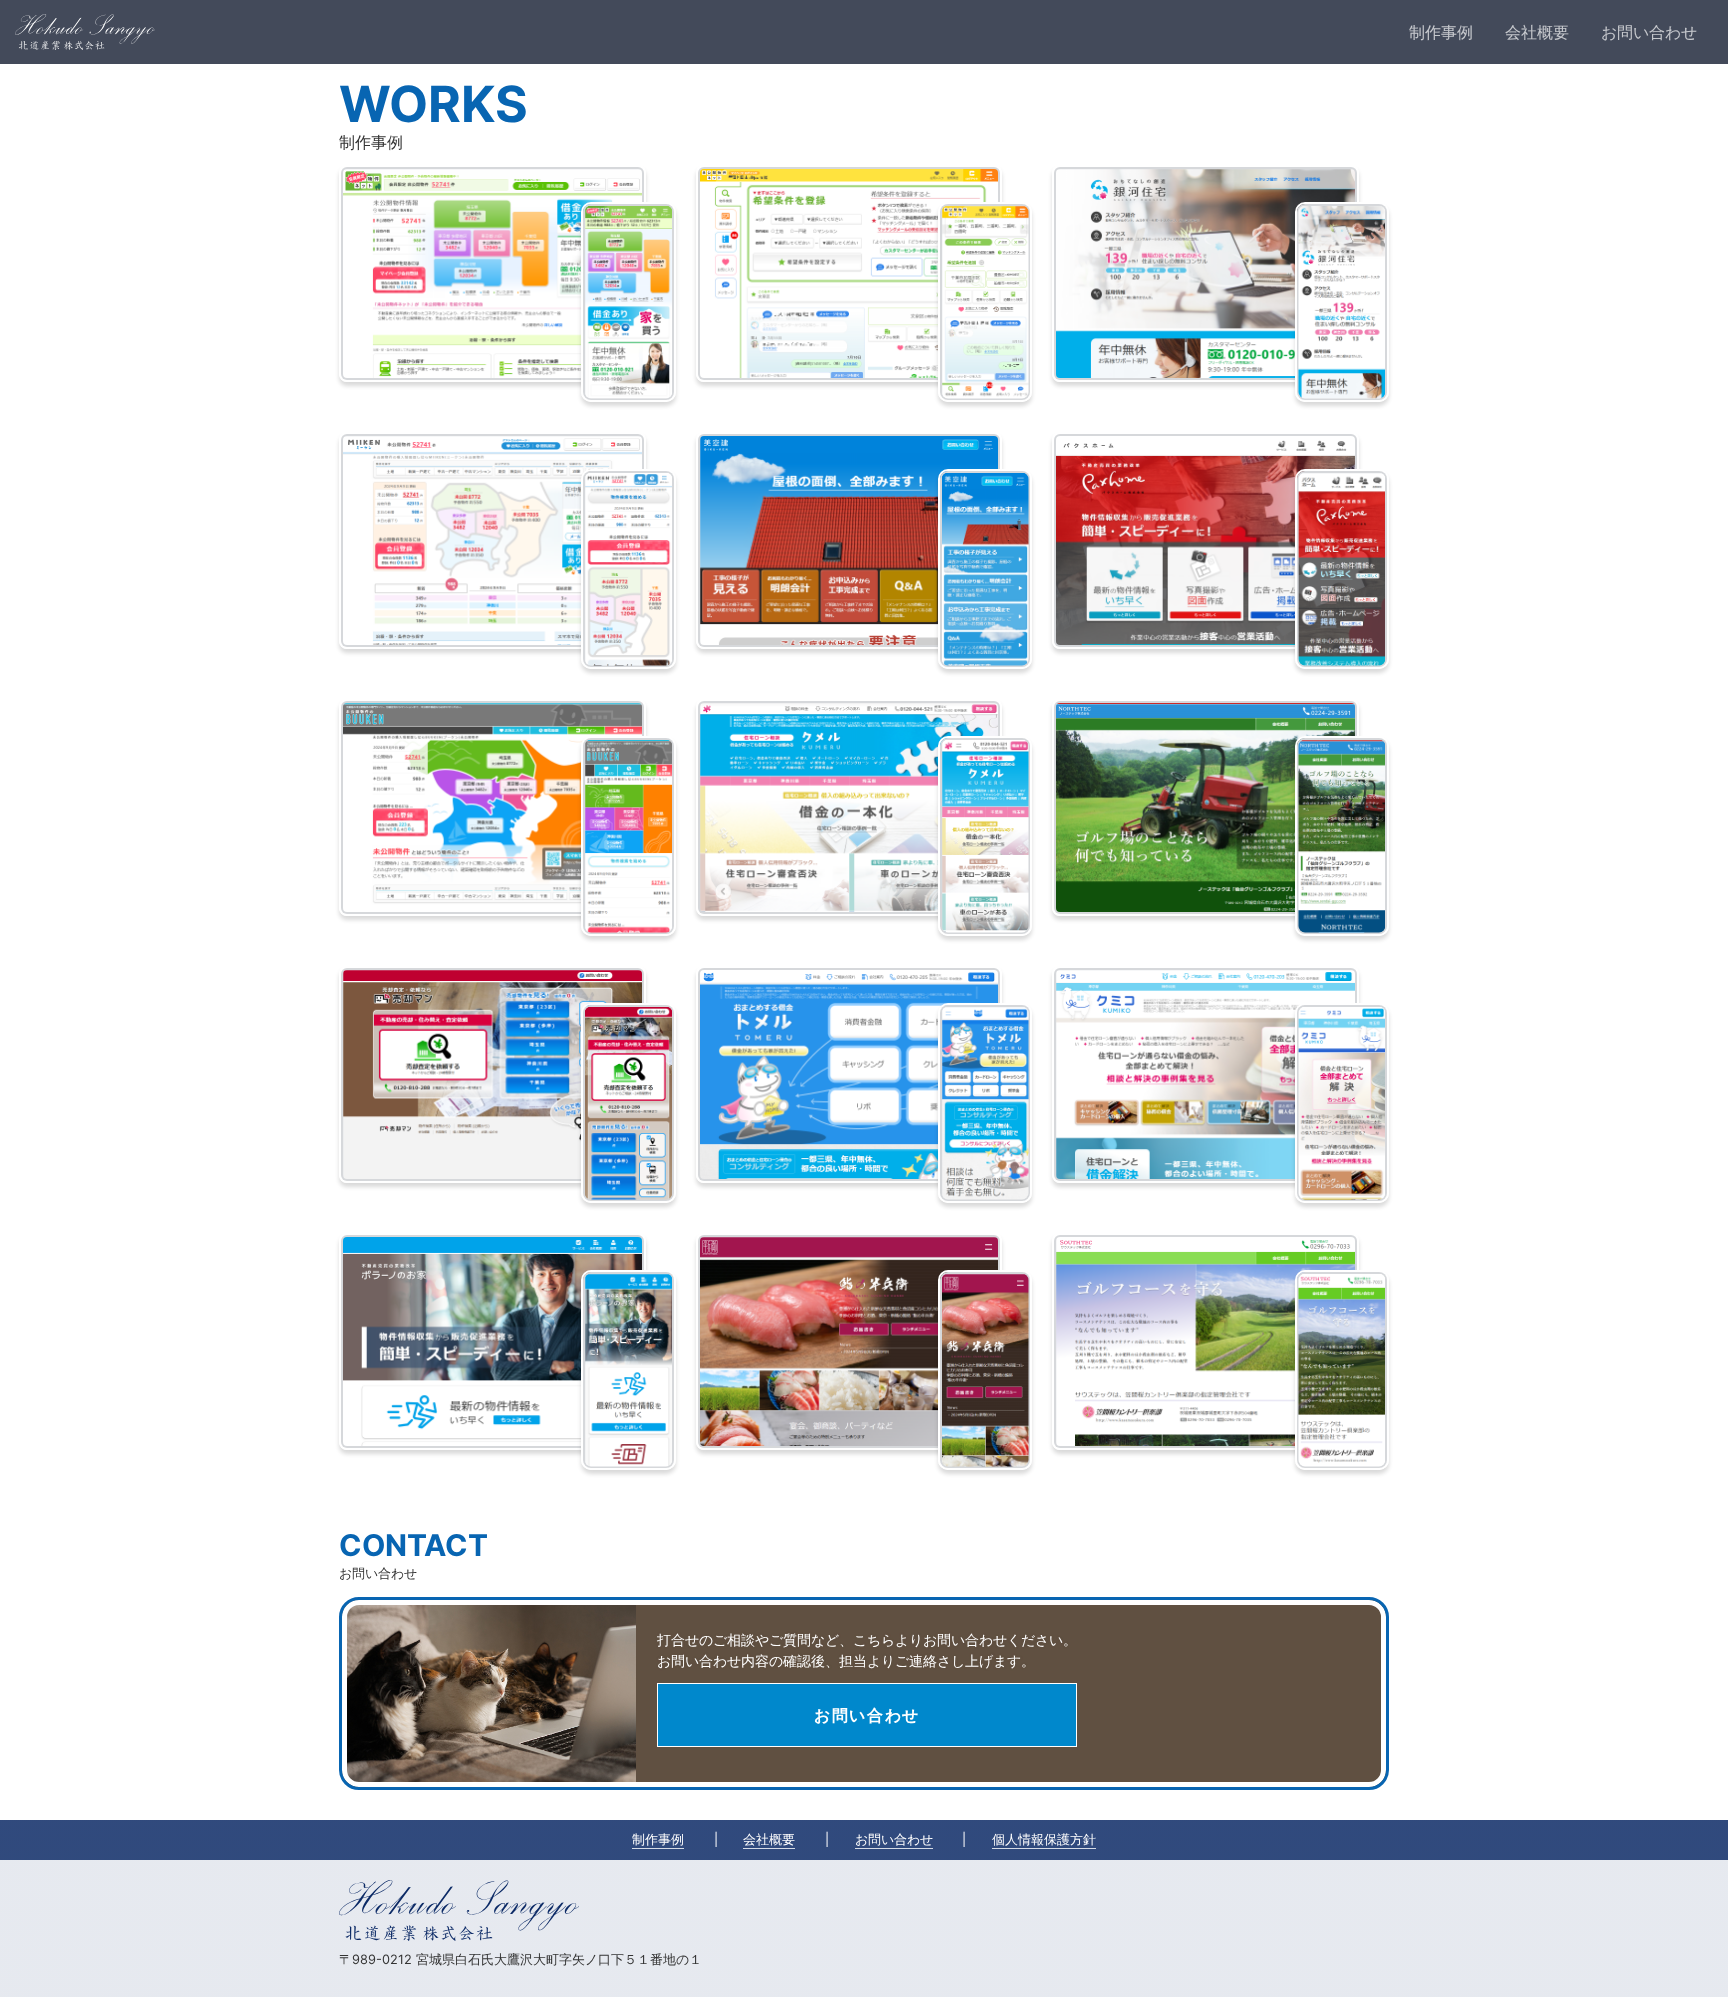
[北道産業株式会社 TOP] (85, 31)
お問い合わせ (867, 1715)
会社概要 (769, 1839)
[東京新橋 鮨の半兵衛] (849, 1341)
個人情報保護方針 (1044, 1839)
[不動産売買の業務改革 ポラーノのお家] (492, 1341)
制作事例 (658, 1839)
